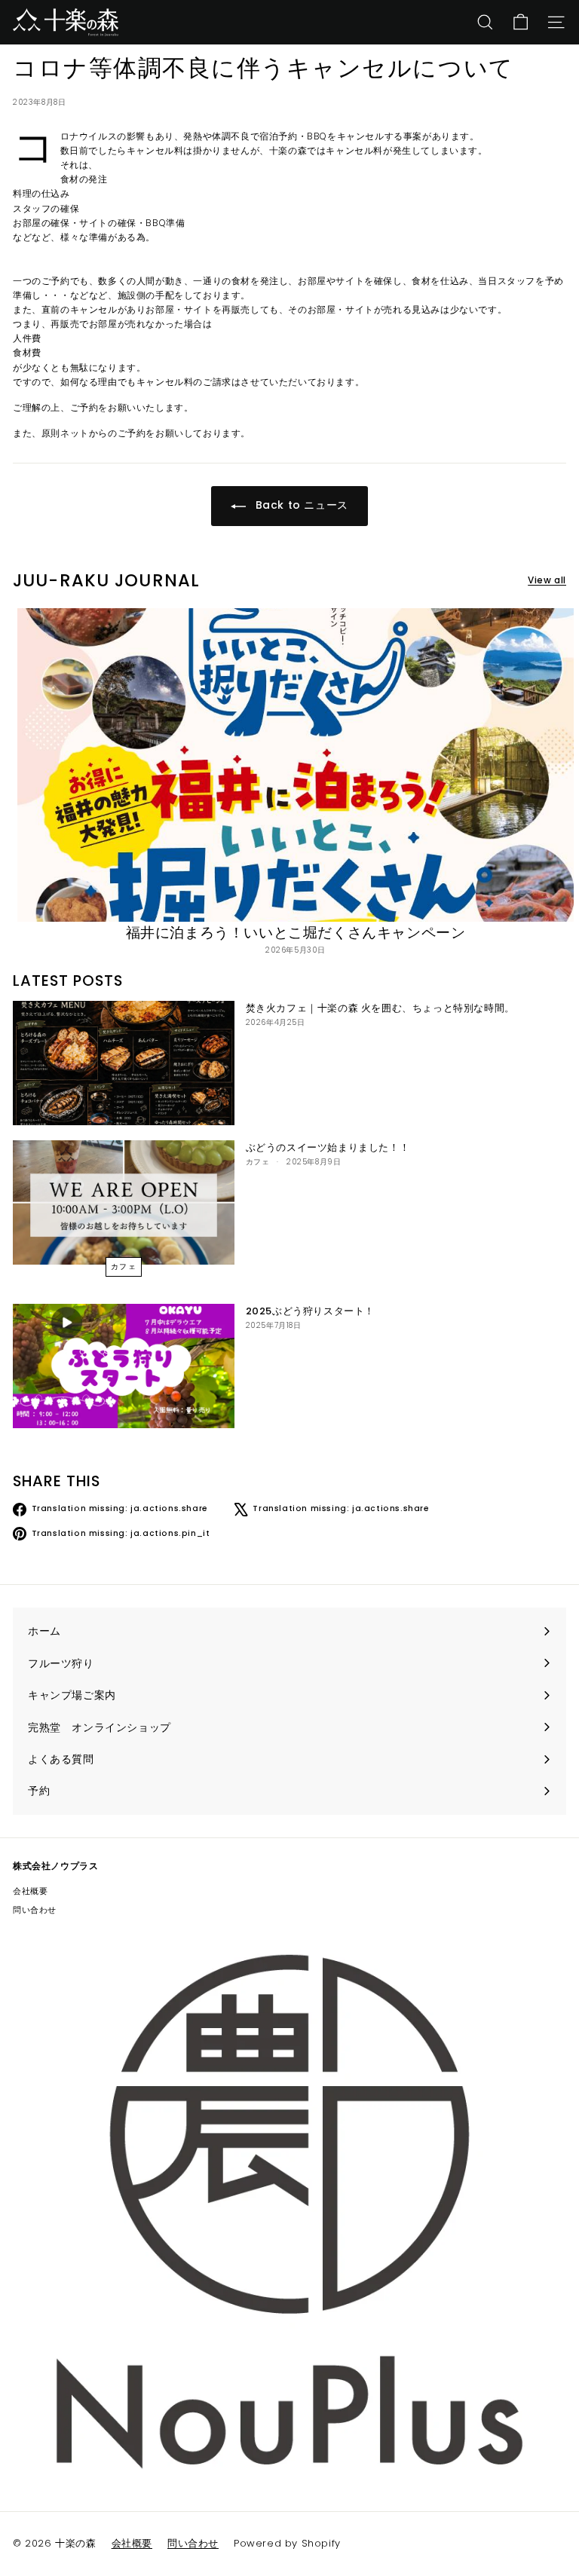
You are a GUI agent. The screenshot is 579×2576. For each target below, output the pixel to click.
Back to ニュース (300, 505)
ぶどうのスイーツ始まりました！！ (328, 1147)
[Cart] (521, 22)
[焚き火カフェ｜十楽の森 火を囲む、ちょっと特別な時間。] (124, 1063)
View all (547, 580)
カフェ (124, 1267)
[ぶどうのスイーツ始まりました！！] (124, 1202)
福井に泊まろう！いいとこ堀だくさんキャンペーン (296, 933)
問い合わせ (35, 1910)
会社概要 (30, 1891)
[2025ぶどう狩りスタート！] (124, 1366)
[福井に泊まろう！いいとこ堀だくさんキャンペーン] (296, 765)
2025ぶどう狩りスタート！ (310, 1311)
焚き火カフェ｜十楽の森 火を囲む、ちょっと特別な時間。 (380, 1008)
